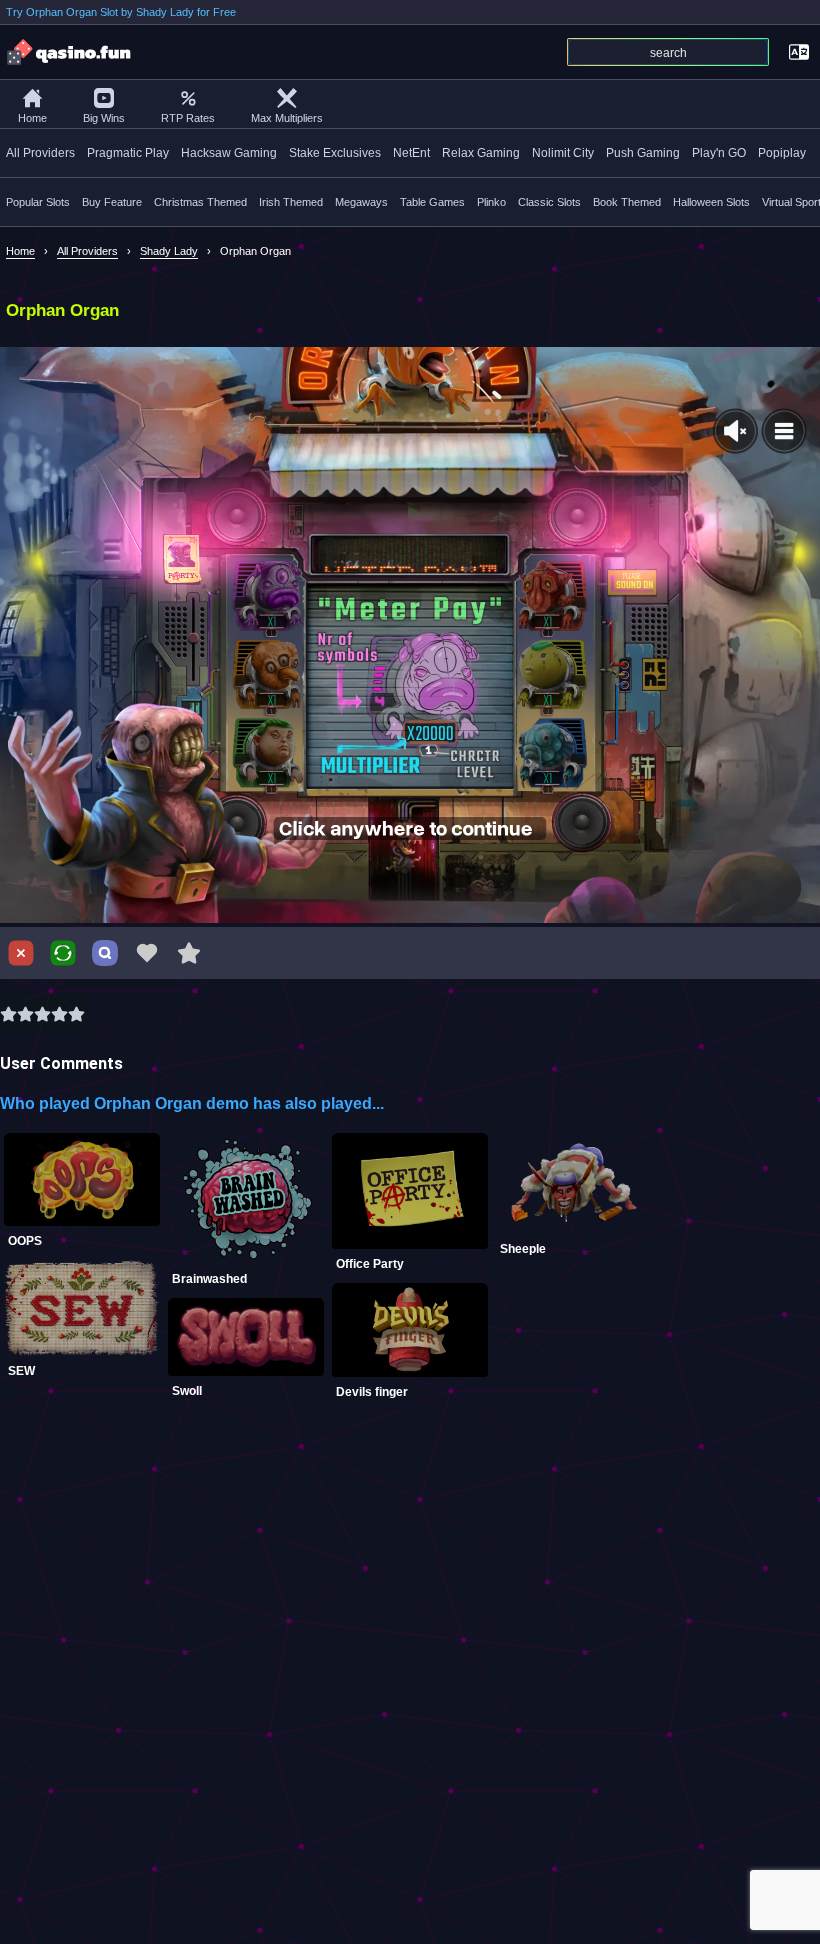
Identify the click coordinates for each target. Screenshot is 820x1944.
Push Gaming (643, 153)
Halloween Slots (711, 202)
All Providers (40, 153)
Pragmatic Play (128, 153)
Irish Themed (291, 202)
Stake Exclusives (335, 153)
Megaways (361, 202)
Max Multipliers (287, 118)
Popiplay (782, 153)
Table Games (432, 202)
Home (32, 118)
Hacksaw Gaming (229, 153)
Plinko (491, 202)
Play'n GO (719, 153)
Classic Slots (549, 202)
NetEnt (411, 153)
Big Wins (104, 118)
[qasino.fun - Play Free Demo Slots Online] (70, 52)
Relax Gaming (481, 153)
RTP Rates (188, 118)
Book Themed (627, 202)
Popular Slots (38, 202)
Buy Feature (112, 202)
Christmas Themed (200, 202)
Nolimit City (563, 153)
